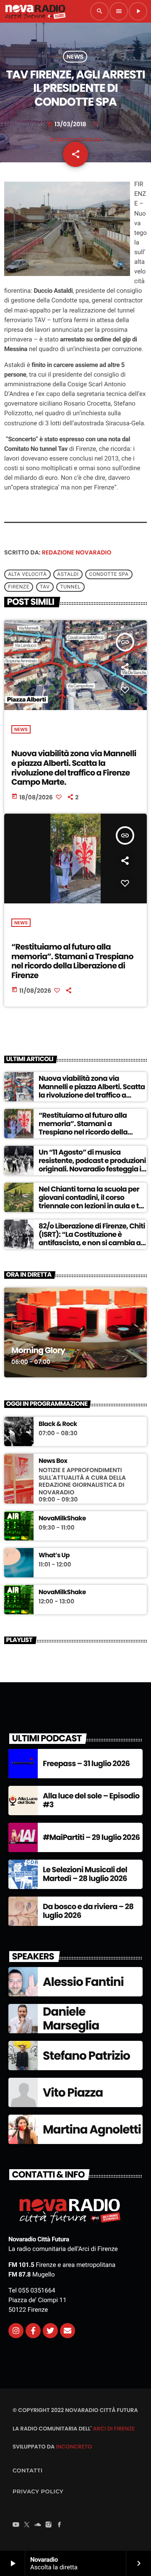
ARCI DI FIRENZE (114, 2429)
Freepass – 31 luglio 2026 (86, 1764)
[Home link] (35, 11)
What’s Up (54, 1556)
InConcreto (74, 2447)
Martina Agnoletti (92, 2130)
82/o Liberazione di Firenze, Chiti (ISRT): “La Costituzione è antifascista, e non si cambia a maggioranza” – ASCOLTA (92, 1239)
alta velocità (27, 575)
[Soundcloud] (38, 2525)
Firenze (19, 587)
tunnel (70, 587)
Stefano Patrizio (86, 2056)
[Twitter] (50, 2331)
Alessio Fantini (83, 1982)
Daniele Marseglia (71, 2019)
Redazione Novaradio (77, 552)
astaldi (68, 575)
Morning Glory (38, 1350)
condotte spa (109, 575)
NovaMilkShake (62, 1519)
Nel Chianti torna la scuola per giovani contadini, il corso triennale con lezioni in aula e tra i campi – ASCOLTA (92, 1202)
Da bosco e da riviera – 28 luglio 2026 (88, 1911)
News (75, 57)
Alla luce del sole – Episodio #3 (91, 1801)
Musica (23, 1326)
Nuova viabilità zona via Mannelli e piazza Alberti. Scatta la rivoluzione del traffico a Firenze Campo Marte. (74, 768)
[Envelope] (68, 2331)
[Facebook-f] (33, 2331)
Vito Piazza (73, 2093)
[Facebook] (60, 2525)
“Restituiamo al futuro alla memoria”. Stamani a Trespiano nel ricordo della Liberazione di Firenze (72, 961)
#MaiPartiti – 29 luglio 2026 (91, 1838)
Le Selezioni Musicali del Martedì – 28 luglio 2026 (85, 1875)
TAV (45, 587)
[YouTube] (16, 2525)
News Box (53, 1461)
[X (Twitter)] (27, 2525)
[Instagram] (16, 2331)
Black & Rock (58, 1424)
